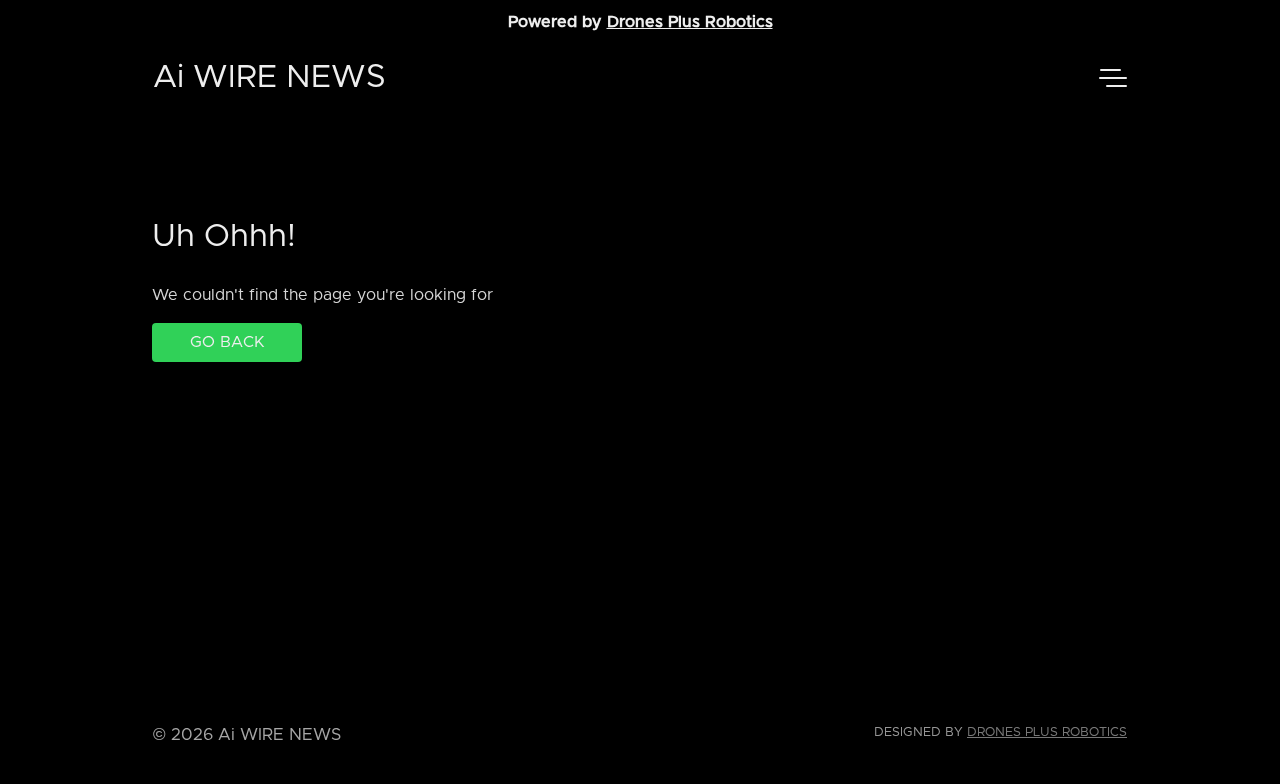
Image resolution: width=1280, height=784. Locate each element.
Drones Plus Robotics (690, 22)
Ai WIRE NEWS (269, 78)
